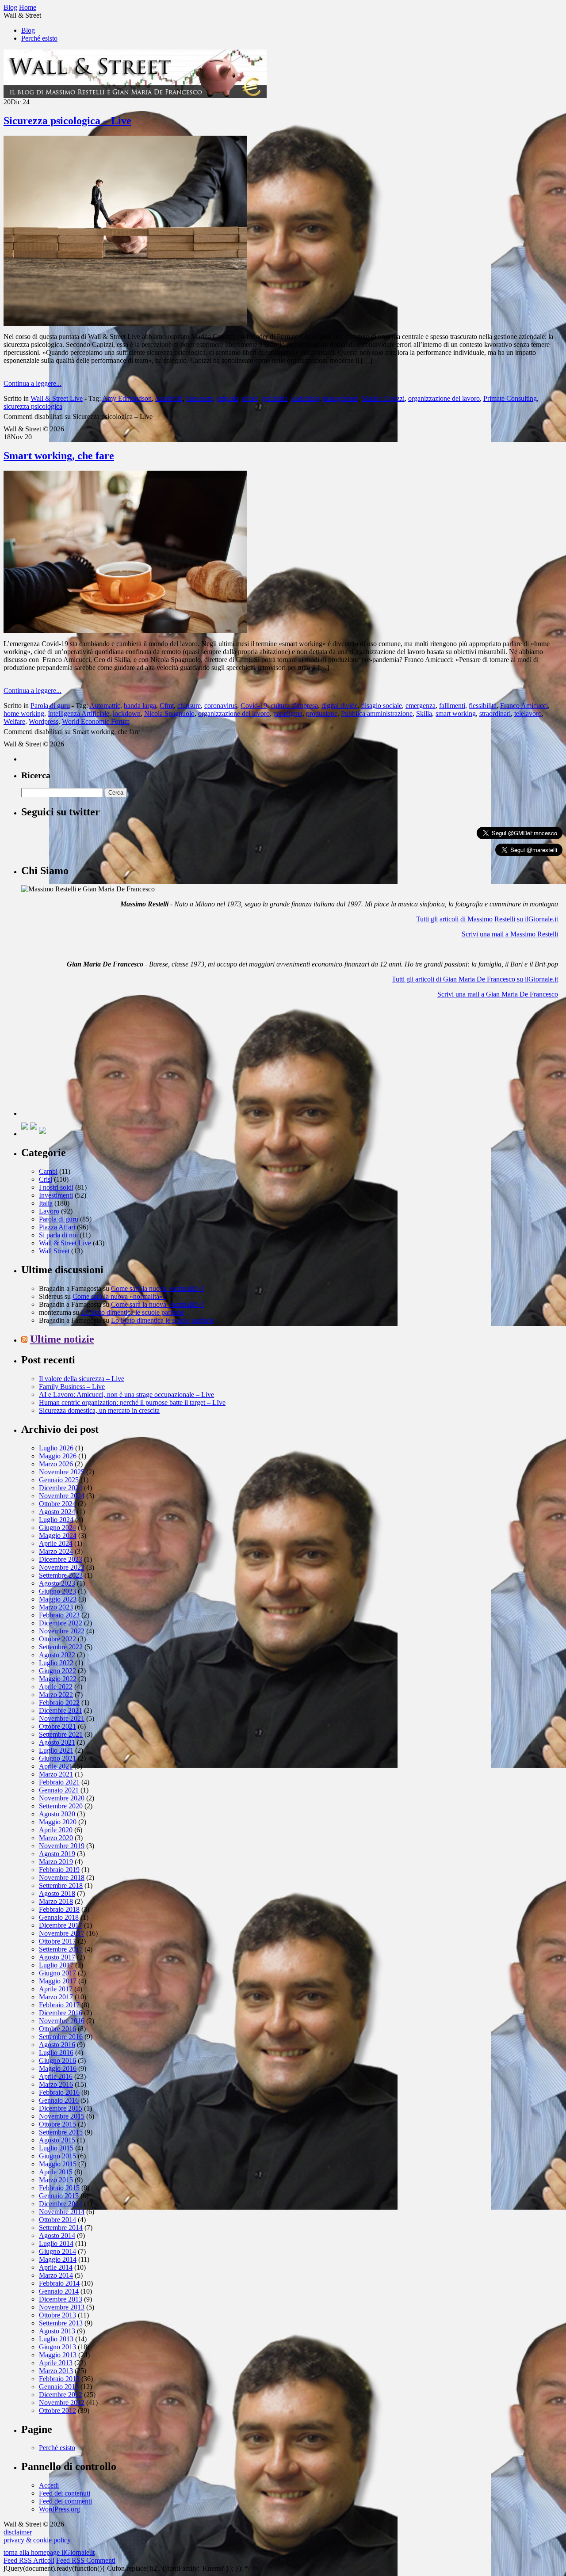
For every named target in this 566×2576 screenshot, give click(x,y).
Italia (46, 1203)
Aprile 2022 (56, 1687)
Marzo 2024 (56, 1551)
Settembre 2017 (61, 1949)
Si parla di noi (58, 1235)
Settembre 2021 (61, 1734)
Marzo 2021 (56, 1774)
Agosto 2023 (57, 1583)
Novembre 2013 (62, 2307)
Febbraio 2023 (59, 1615)
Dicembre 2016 (61, 2013)
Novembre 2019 (62, 1846)
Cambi (48, 1171)
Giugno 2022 (57, 1671)
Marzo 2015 (56, 2180)
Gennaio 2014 (59, 2291)
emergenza (421, 706)
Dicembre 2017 (61, 1925)
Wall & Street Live (57, 398)
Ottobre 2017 (57, 1941)
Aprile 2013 (56, 2363)
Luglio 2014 (56, 2243)
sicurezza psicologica (33, 406)
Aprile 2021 (56, 1766)
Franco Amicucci (524, 706)
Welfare (14, 721)
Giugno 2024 (57, 1528)
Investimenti (56, 1195)
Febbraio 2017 (59, 2005)
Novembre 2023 (62, 1567)
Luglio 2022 (56, 1663)
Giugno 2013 (57, 2347)
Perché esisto (39, 38)
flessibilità (483, 706)
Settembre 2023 (61, 1575)
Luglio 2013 (56, 2339)
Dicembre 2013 (61, 2299)
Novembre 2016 (62, 2021)
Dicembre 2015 (61, 2108)
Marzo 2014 (56, 2275)
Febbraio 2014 (59, 2283)
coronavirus (221, 706)
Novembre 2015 (62, 2116)
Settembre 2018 (61, 1885)
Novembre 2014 (62, 2212)
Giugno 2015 (57, 2156)
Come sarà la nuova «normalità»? (158, 1288)
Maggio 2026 (58, 1456)
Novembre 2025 (62, 1472)
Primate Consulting (510, 398)
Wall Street (54, 1251)
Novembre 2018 (62, 1878)
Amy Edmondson (127, 398)
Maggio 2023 (58, 1599)
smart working (456, 713)
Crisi (46, 1179)
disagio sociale (382, 706)
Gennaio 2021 (59, 1790)
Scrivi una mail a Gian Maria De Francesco (498, 994)
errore (250, 398)
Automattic (105, 706)
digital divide (340, 706)
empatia (228, 398)
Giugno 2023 (57, 1591)
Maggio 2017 (58, 1981)
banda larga (140, 706)
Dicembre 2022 (61, 1623)
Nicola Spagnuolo (169, 713)
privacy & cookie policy (37, 2540)
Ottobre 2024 (57, 1504)
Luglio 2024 (56, 1520)
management (340, 398)
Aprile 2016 (56, 2076)
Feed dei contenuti (65, 2493)
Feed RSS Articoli (29, 2560)
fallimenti (452, 706)
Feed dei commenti (65, 2501)
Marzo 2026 (56, 1464)
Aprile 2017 (56, 1989)
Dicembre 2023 (61, 1559)
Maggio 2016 (58, 2068)
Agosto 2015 (57, 2140)
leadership (305, 398)
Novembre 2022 (62, 1631)
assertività (169, 398)
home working (24, 713)
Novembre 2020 (62, 1798)
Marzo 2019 (56, 1862)
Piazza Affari (57, 1227)
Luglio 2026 (56, 1448)
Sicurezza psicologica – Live (67, 121)
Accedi (49, 2485)
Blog (28, 30)
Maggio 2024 (58, 1535)
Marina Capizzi (383, 398)
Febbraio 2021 (59, 1782)
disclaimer (18, 2532)
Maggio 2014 (58, 2259)
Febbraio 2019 (59, 1870)
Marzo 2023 (56, 1607)
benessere (200, 398)
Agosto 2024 (57, 1512)
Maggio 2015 (58, 2164)
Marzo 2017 (56, 1997)
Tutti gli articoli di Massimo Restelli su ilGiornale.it (487, 919)
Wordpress (44, 721)
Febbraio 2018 (59, 1909)
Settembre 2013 (61, 2323)
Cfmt (167, 706)
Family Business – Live (72, 1387)
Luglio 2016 (56, 2053)
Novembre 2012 (62, 2403)
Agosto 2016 (57, 2045)
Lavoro (49, 1211)
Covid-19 (254, 706)
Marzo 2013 (56, 2371)
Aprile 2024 (56, 1543)
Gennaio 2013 (59, 2387)
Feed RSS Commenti (86, 2560)
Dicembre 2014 (61, 2204)
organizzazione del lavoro (444, 398)
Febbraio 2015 (59, 2188)
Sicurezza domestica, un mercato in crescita (99, 1410)
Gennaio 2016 (59, 2100)
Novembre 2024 (62, 1496)
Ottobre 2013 (57, 2315)
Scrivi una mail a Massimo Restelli (510, 934)
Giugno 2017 (57, 1973)
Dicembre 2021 (61, 1710)
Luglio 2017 (56, 1965)
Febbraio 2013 (59, 2379)
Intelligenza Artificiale (78, 713)
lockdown (127, 713)
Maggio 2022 (58, 1679)
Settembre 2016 (61, 2037)
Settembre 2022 (61, 1647)
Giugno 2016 (57, 2060)
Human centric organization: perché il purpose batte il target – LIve (132, 1402)
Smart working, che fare (59, 456)
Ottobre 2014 (57, 2220)
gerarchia (275, 398)
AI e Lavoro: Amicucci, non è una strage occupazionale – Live (126, 1395)
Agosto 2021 (57, 1742)
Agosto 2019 (57, 1854)
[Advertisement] (88, 1061)
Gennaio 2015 (59, 2196)
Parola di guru (50, 706)
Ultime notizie (62, 1339)
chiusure (189, 706)
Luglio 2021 (56, 1750)
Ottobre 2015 (57, 2124)
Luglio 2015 (56, 2148)
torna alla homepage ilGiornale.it (49, 2552)
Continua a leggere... (33, 383)
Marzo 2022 (56, 1695)
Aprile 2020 (56, 1830)
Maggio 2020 (58, 1822)
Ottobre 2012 (57, 2410)
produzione (322, 713)
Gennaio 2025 (59, 1480)
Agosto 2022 (57, 1655)
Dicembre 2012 (61, 2395)
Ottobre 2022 (57, 1639)
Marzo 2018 (56, 1901)
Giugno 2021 (57, 1758)
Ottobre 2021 (57, 1726)
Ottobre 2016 (57, 2029)
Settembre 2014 (61, 2228)
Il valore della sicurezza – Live (82, 1379)
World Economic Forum (96, 721)
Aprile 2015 (56, 2172)
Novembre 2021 (62, 1718)
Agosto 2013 (57, 2331)
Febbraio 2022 (59, 1703)
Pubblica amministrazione (377, 713)
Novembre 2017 (62, 1933)
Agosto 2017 (57, 1957)
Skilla (424, 713)
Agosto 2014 (57, 2235)
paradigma (288, 713)
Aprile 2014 (56, 2267)
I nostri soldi (56, 1187)
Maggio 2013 (58, 2355)
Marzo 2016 (56, 2084)
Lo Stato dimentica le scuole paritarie (132, 1312)
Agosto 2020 (57, 1814)
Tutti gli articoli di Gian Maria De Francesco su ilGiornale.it (475, 979)
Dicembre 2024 (61, 1488)
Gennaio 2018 (59, 1917)
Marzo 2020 (56, 1838)
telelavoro (528, 713)
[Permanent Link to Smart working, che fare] (125, 630)
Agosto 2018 (57, 1893)
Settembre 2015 (61, 2132)
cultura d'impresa (294, 706)
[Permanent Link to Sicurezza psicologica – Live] (125, 323)
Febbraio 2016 (59, 2092)
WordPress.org (59, 2509)
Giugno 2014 (57, 2251)
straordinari (495, 713)
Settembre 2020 (61, 1806)
